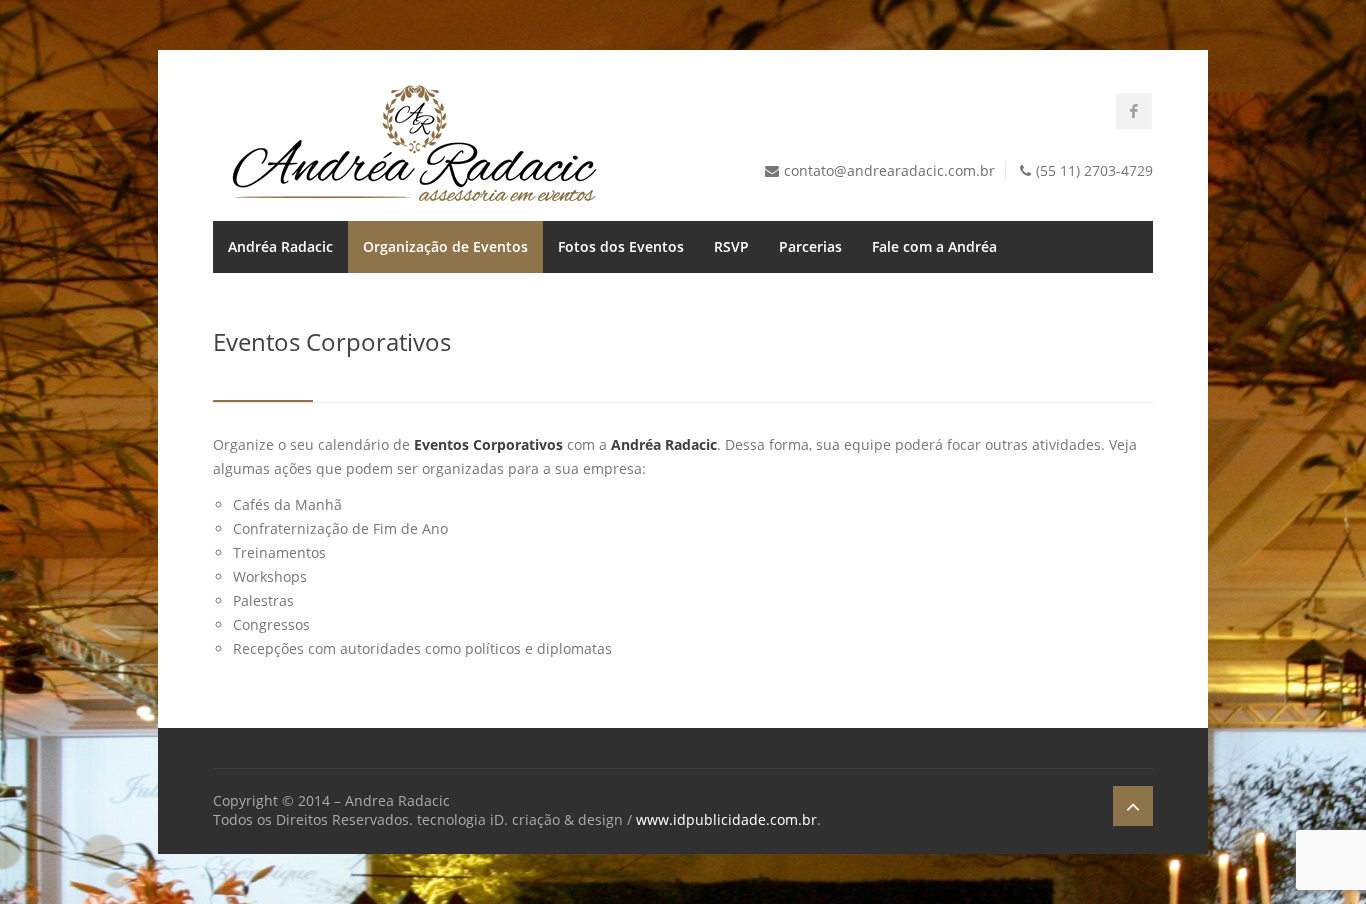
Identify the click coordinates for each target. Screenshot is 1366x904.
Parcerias (810, 246)
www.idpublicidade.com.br (726, 819)
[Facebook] (1134, 111)
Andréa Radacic (280, 246)
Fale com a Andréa (934, 246)
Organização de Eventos (445, 246)
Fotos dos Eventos (621, 246)
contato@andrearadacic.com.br (889, 170)
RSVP (731, 246)
